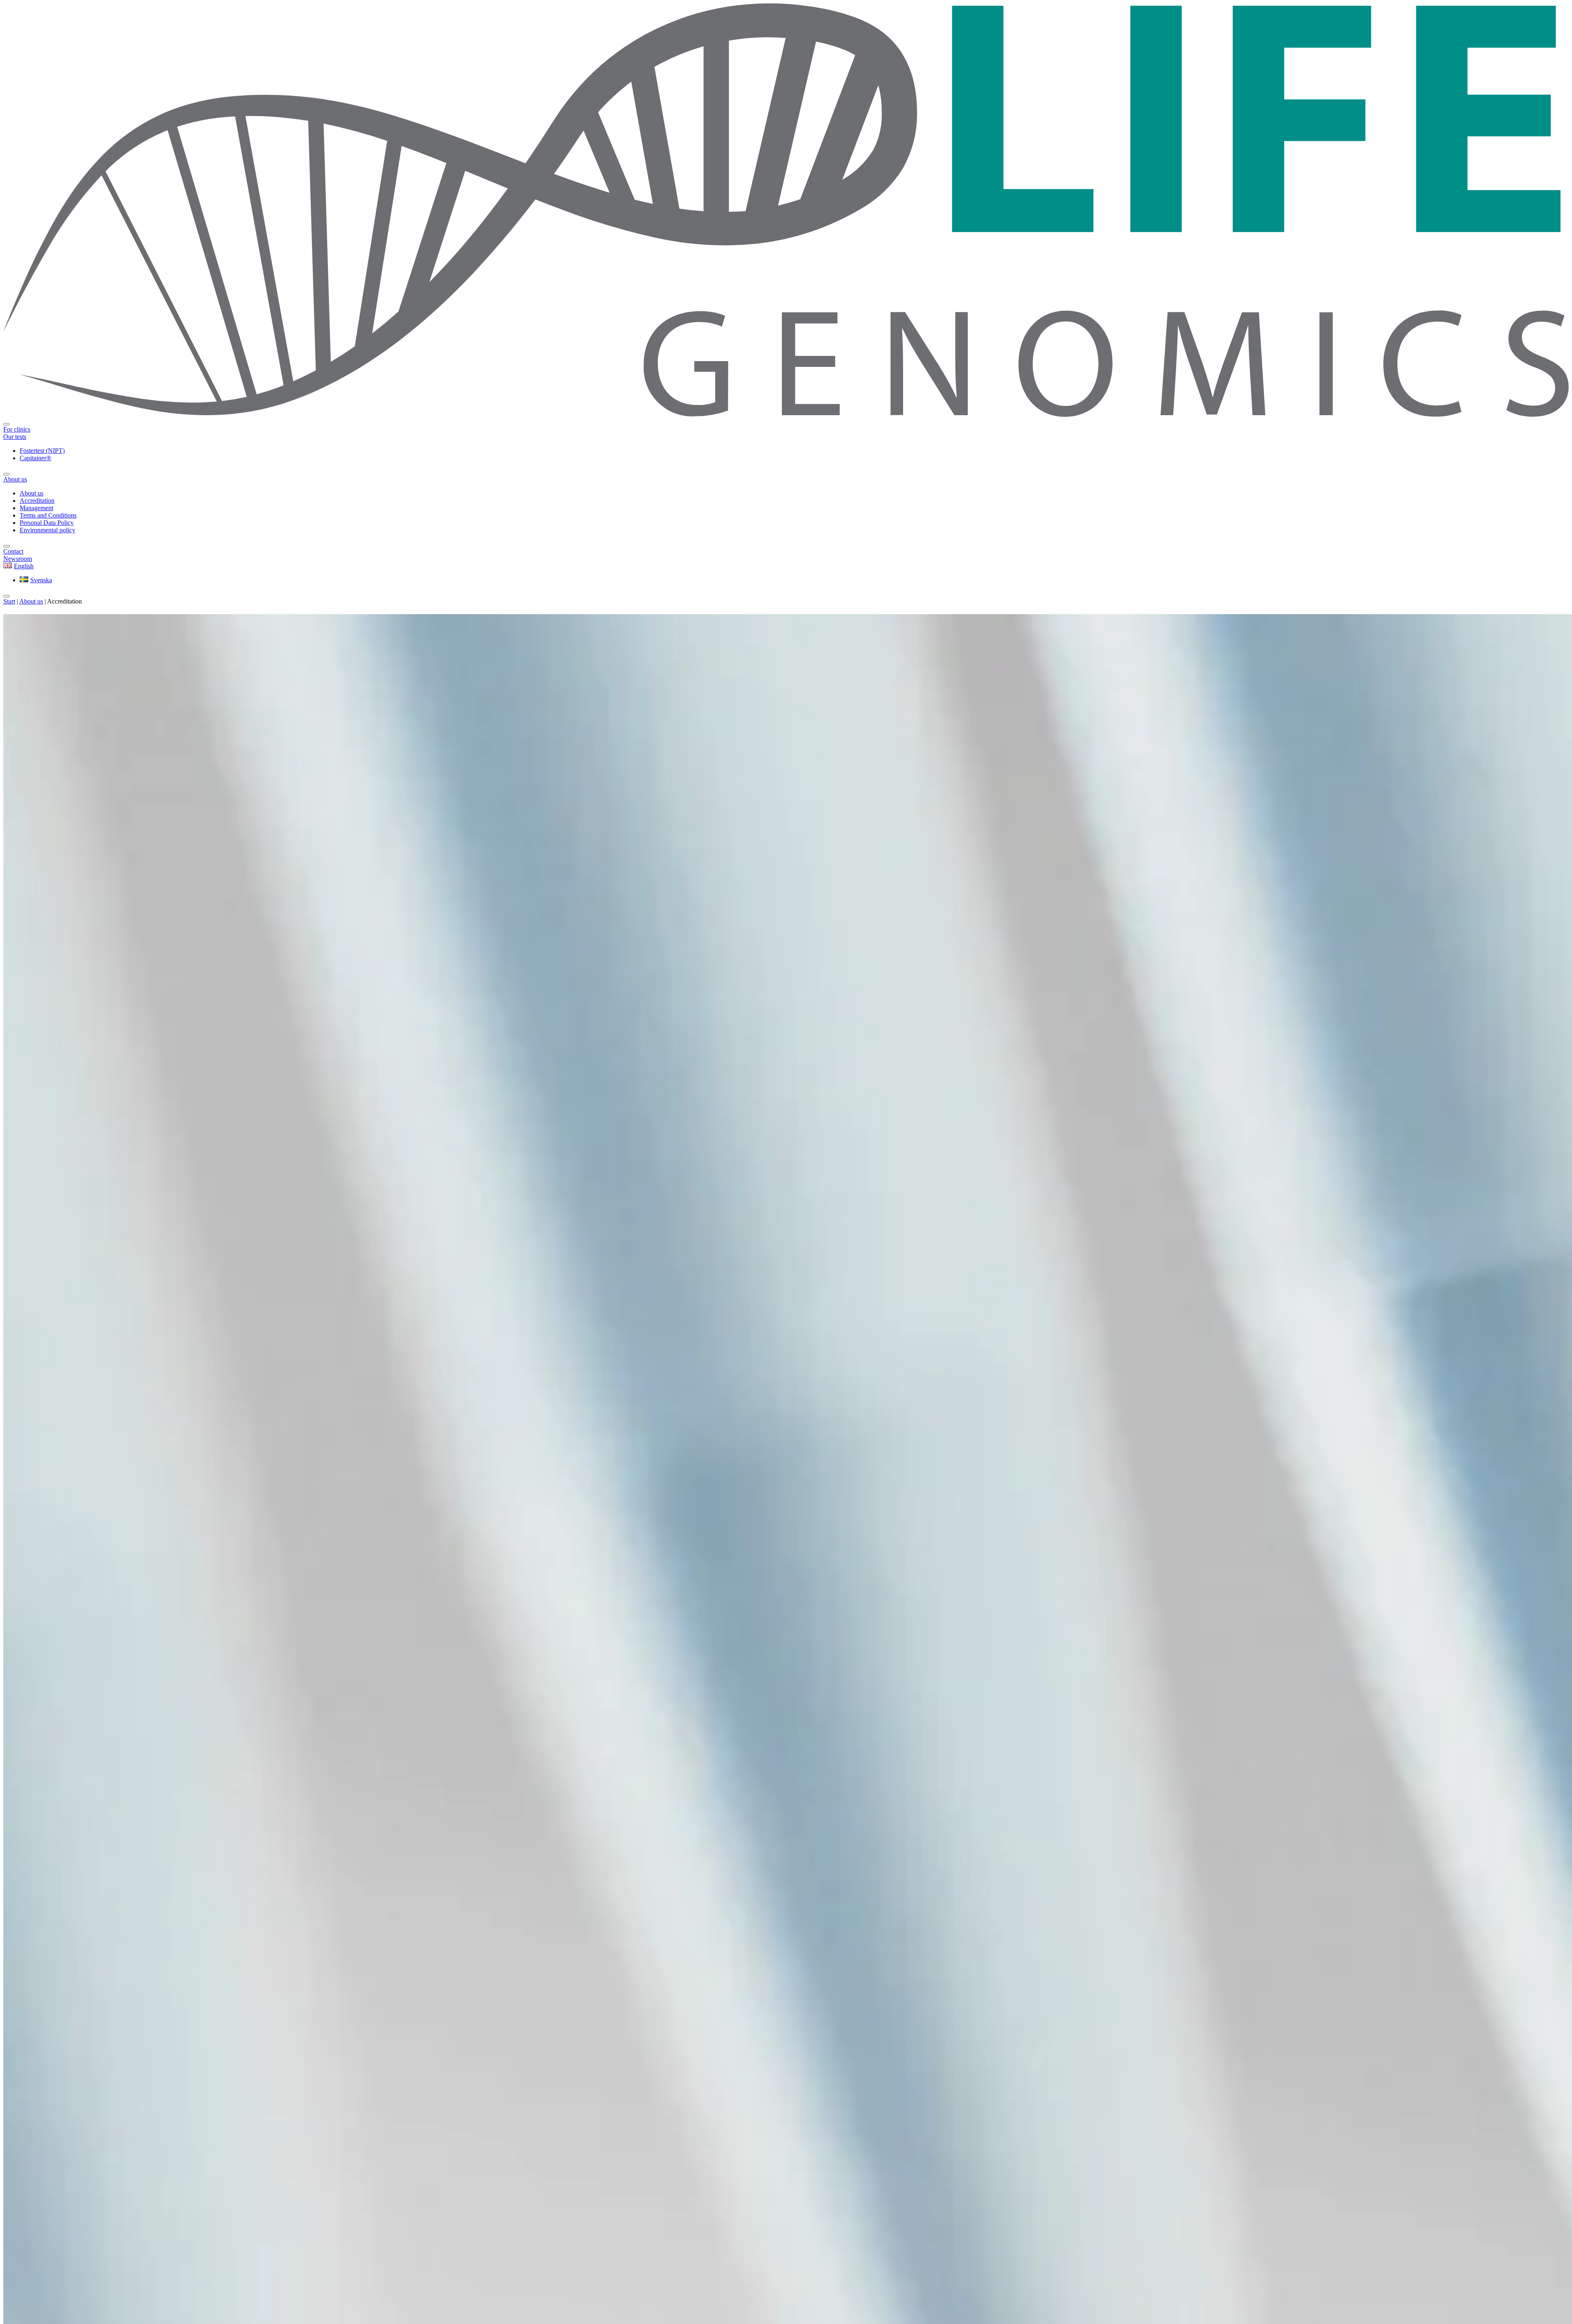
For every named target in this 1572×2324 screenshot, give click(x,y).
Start (9, 601)
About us (31, 601)
